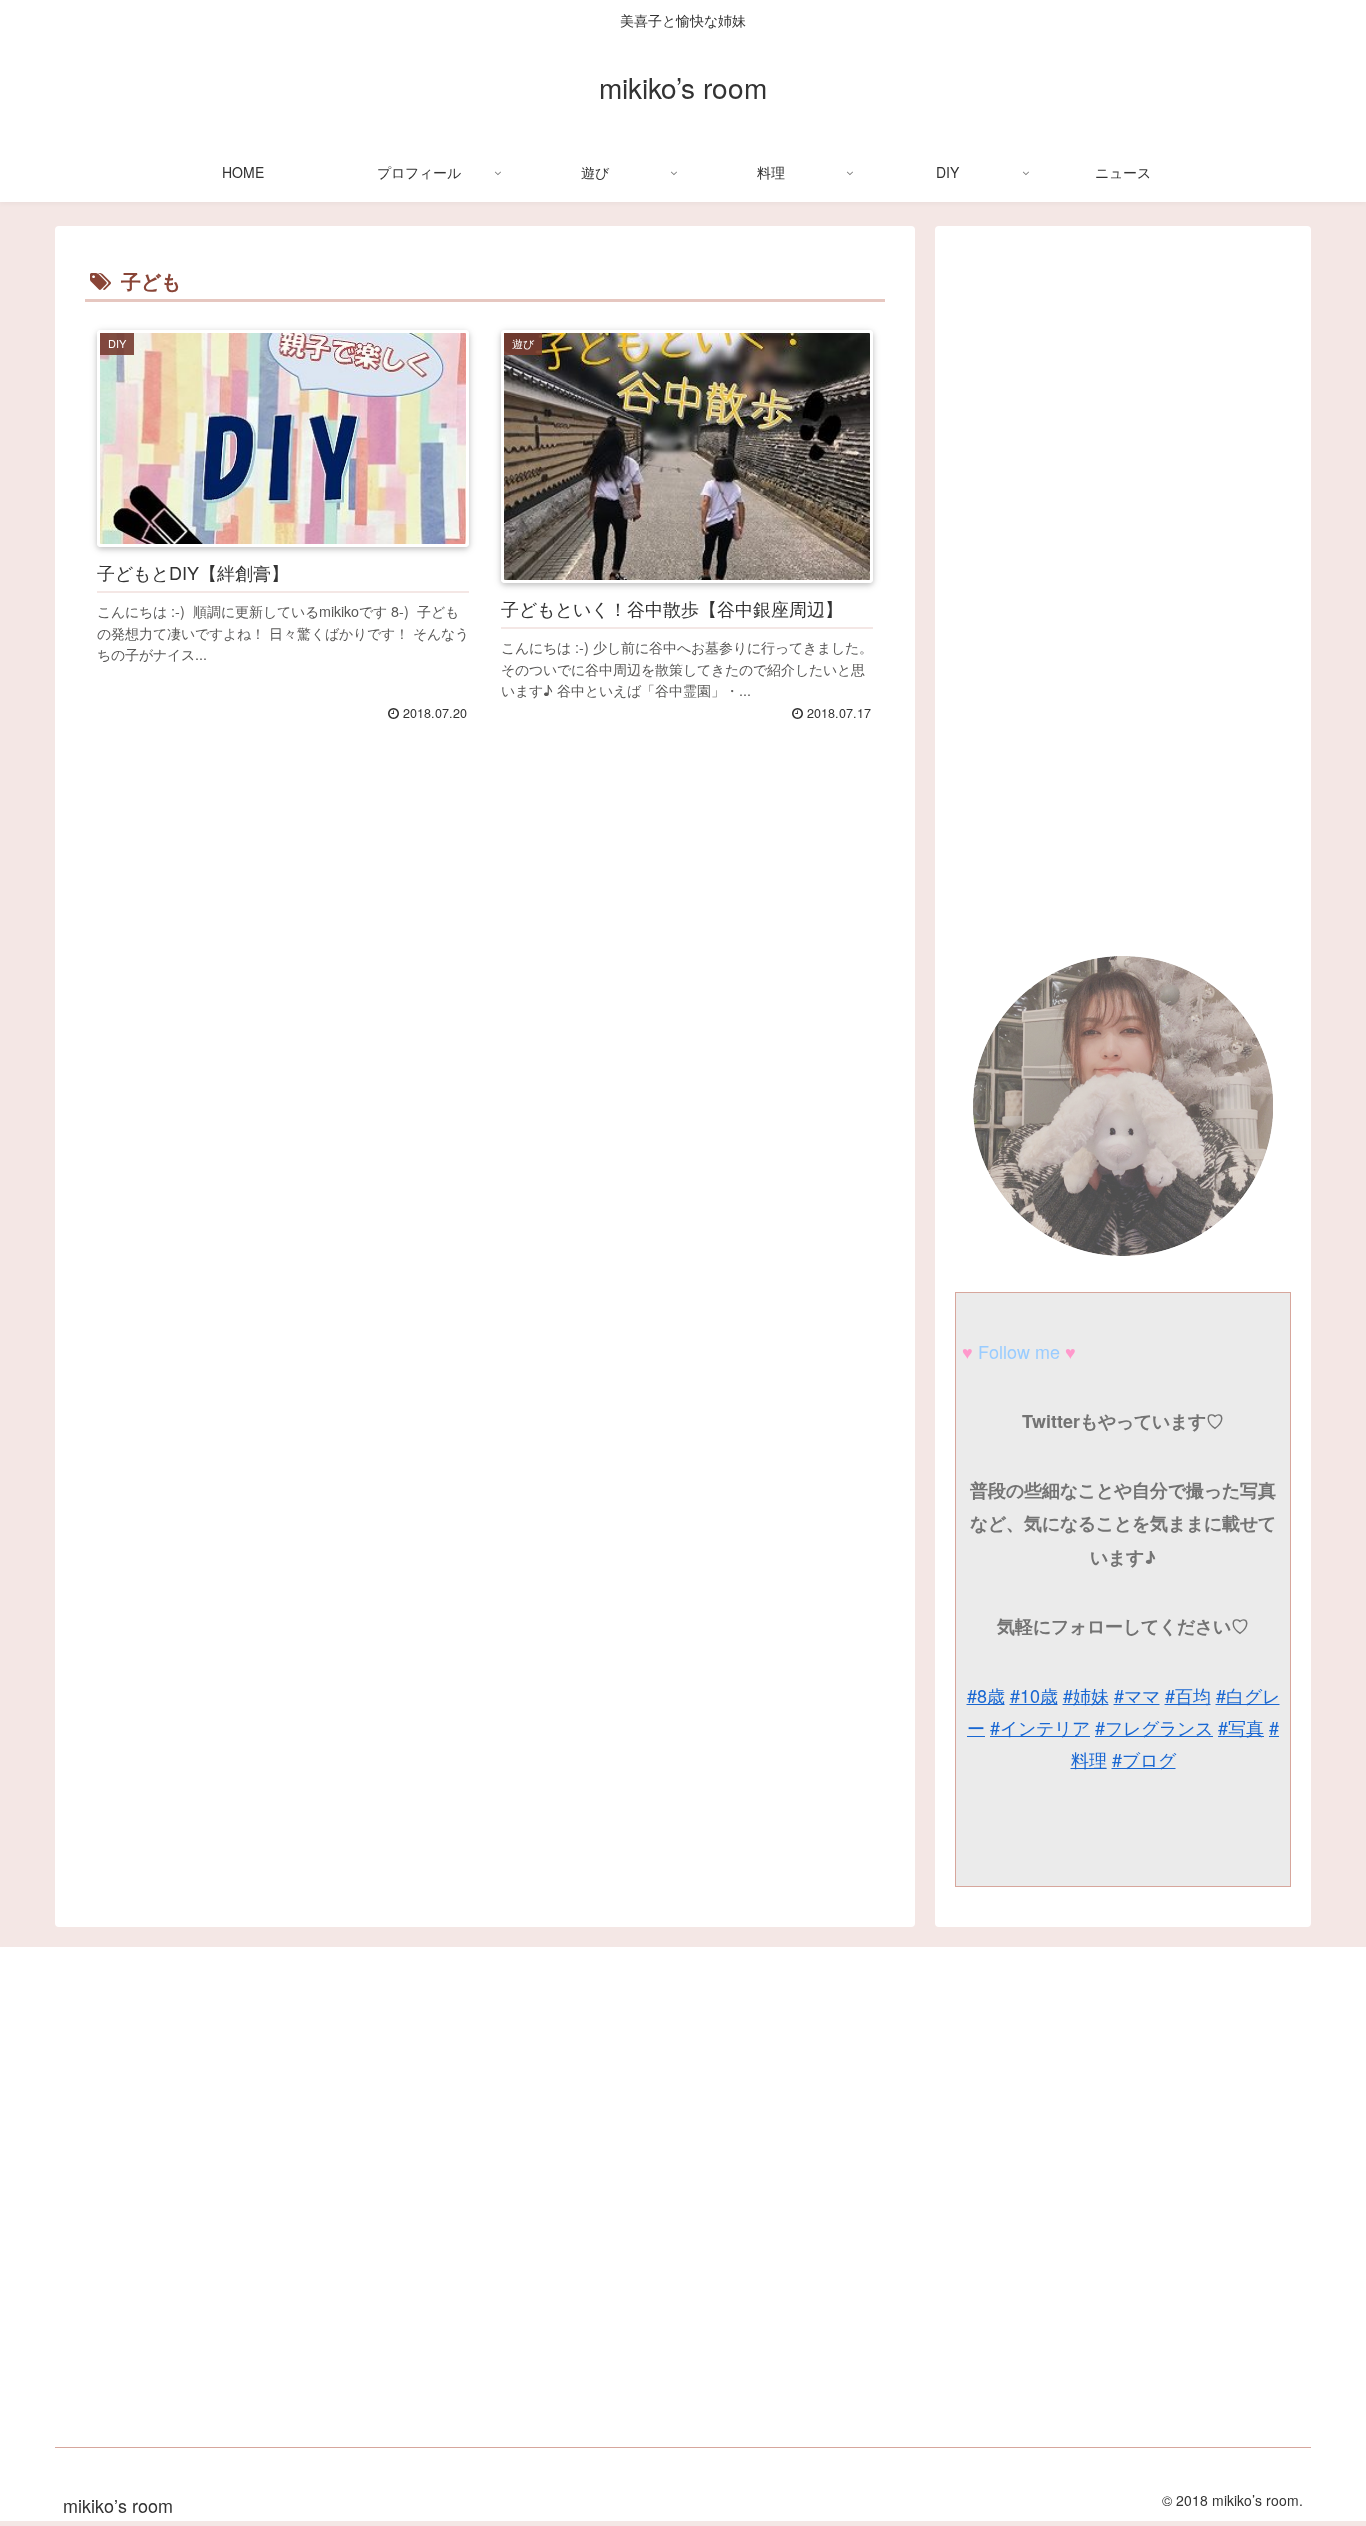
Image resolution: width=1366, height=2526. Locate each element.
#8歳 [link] (986, 1695)
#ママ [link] (1137, 1695)
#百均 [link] (1188, 1695)
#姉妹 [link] (1086, 1695)
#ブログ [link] (1144, 1759)
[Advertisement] (485, 1044)
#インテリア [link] (1040, 1727)
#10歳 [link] (1034, 1695)
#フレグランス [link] (1154, 1727)
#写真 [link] (1241, 1727)
